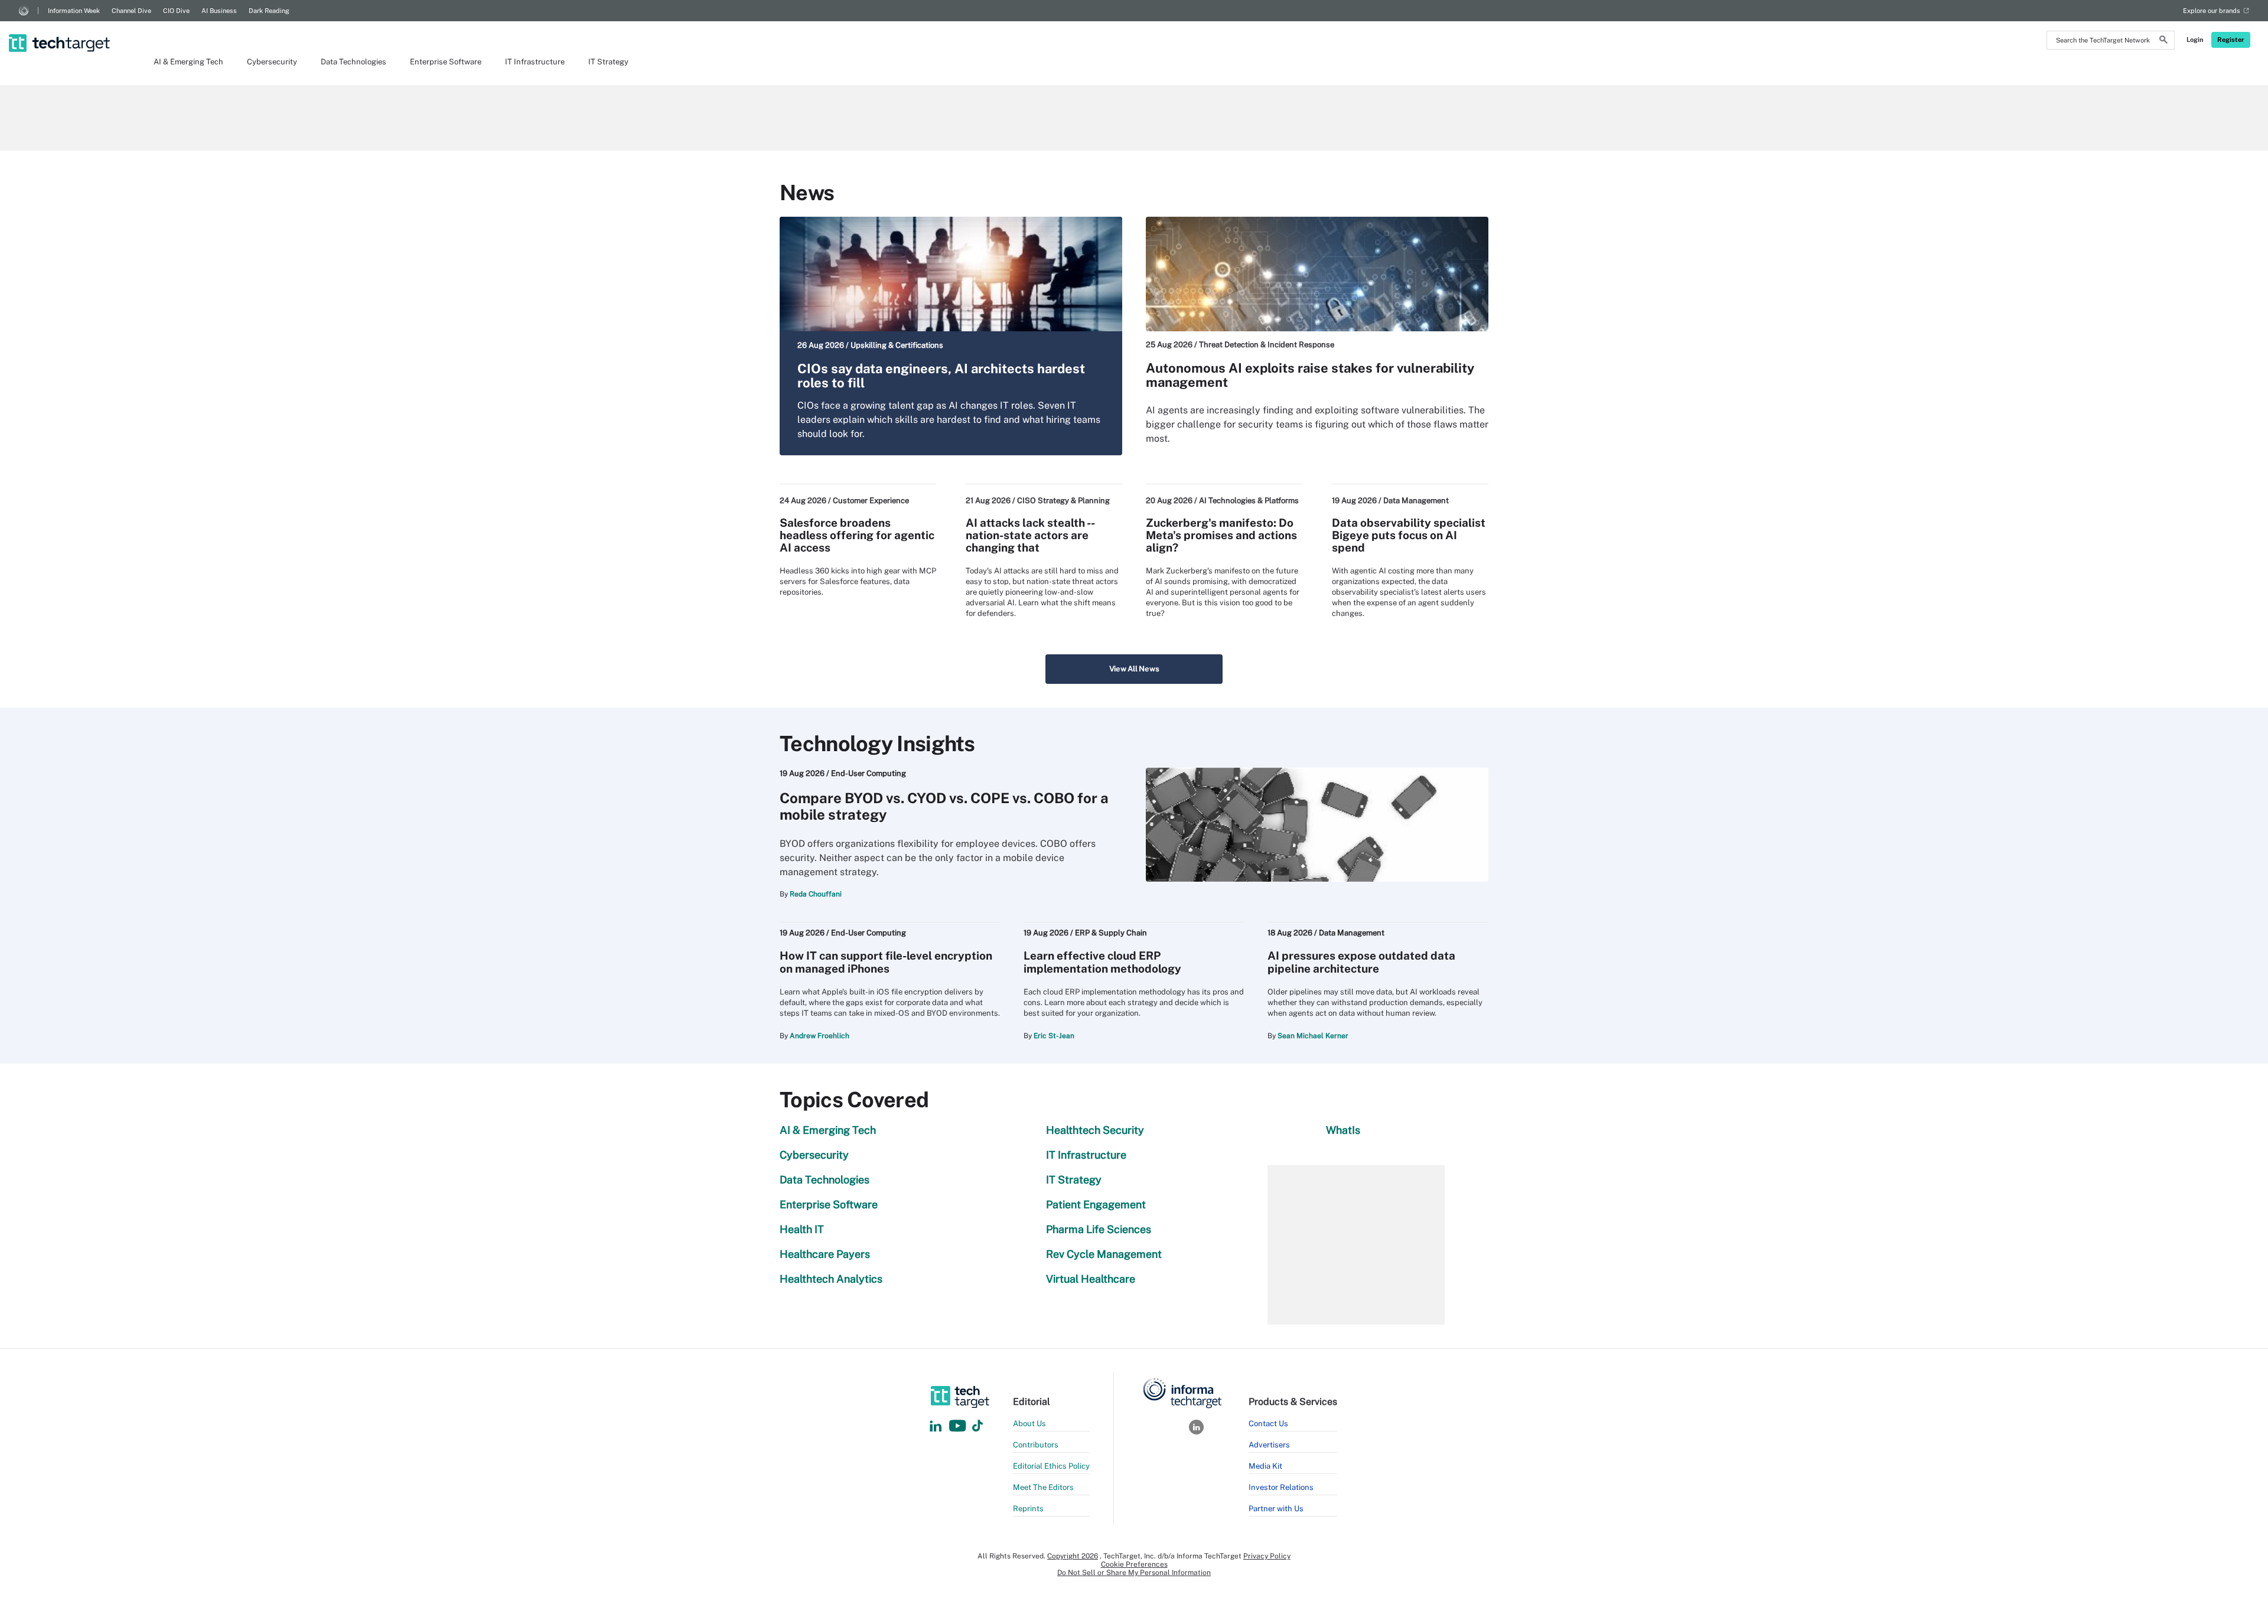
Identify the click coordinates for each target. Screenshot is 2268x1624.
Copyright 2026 (1073, 1556)
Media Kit (1265, 1466)
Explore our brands (2212, 11)
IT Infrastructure (535, 62)
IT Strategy (608, 62)
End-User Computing (869, 773)
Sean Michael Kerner (1313, 1036)
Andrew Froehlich (819, 1036)
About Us (1029, 1424)
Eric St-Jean (1054, 1036)
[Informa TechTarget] (24, 11)
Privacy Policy (1267, 1556)
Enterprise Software (446, 62)
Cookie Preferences (1134, 1564)
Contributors (1036, 1445)
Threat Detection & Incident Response (1267, 345)
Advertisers (1269, 1445)
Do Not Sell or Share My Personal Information (1134, 1573)
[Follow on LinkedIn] (936, 1426)
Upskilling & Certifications (897, 345)
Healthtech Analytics (831, 1279)
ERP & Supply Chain (1111, 933)
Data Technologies (353, 62)
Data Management (1416, 500)
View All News (1134, 669)
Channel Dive (131, 11)
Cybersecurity (272, 62)
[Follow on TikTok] (977, 1426)
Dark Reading (269, 11)
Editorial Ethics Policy (1051, 1466)
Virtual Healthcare (1091, 1279)
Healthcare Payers (825, 1254)
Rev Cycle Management (1104, 1254)
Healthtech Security (1095, 1130)
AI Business (219, 11)
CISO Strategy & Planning (1063, 500)
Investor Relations (1281, 1487)
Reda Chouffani (816, 894)
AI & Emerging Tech (188, 62)
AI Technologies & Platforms (1249, 500)
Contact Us (1268, 1424)
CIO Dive (176, 11)
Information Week (74, 11)
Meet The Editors (1043, 1487)
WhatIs (1343, 1130)
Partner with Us (1276, 1509)
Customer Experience (871, 500)
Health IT (802, 1229)
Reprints (1028, 1509)
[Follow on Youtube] (959, 1426)
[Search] (2163, 41)
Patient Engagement (1096, 1204)
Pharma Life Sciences (1099, 1229)
